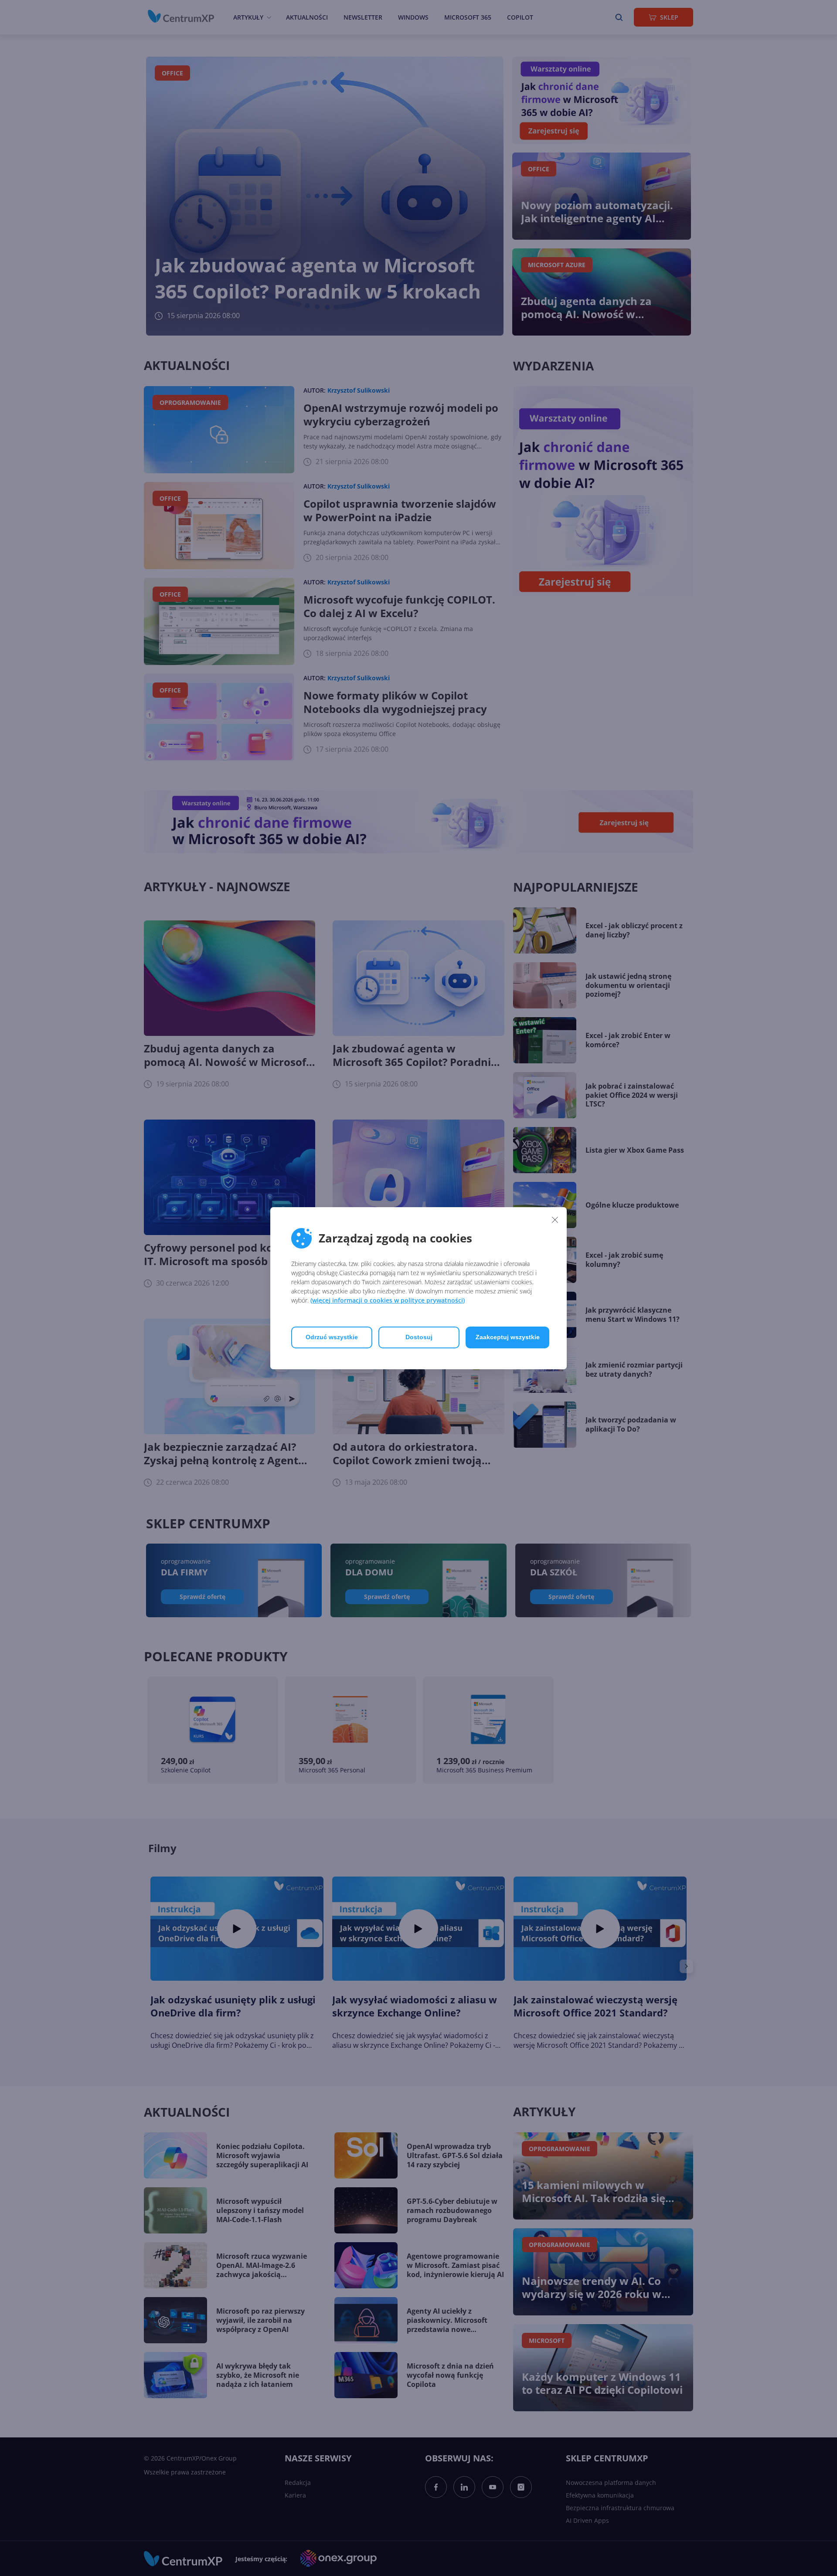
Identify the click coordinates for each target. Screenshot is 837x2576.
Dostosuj (419, 1337)
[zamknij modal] (555, 1220)
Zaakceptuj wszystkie (508, 1337)
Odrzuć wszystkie (332, 1337)
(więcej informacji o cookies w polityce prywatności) (388, 1300)
